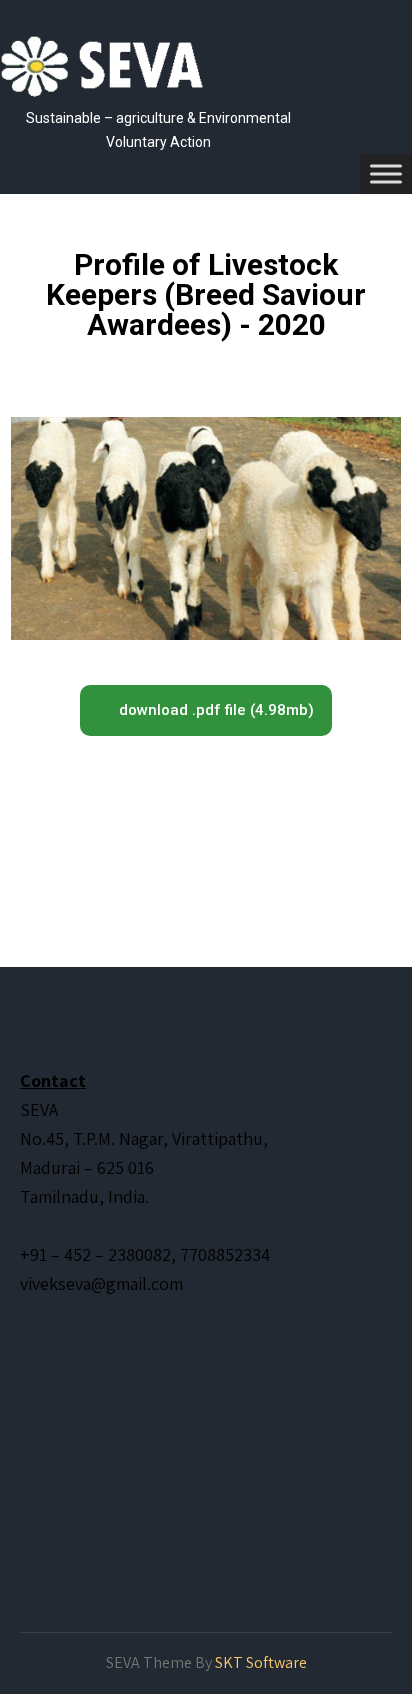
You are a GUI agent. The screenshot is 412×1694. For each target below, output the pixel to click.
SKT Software (261, 1662)
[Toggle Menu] (386, 173)
